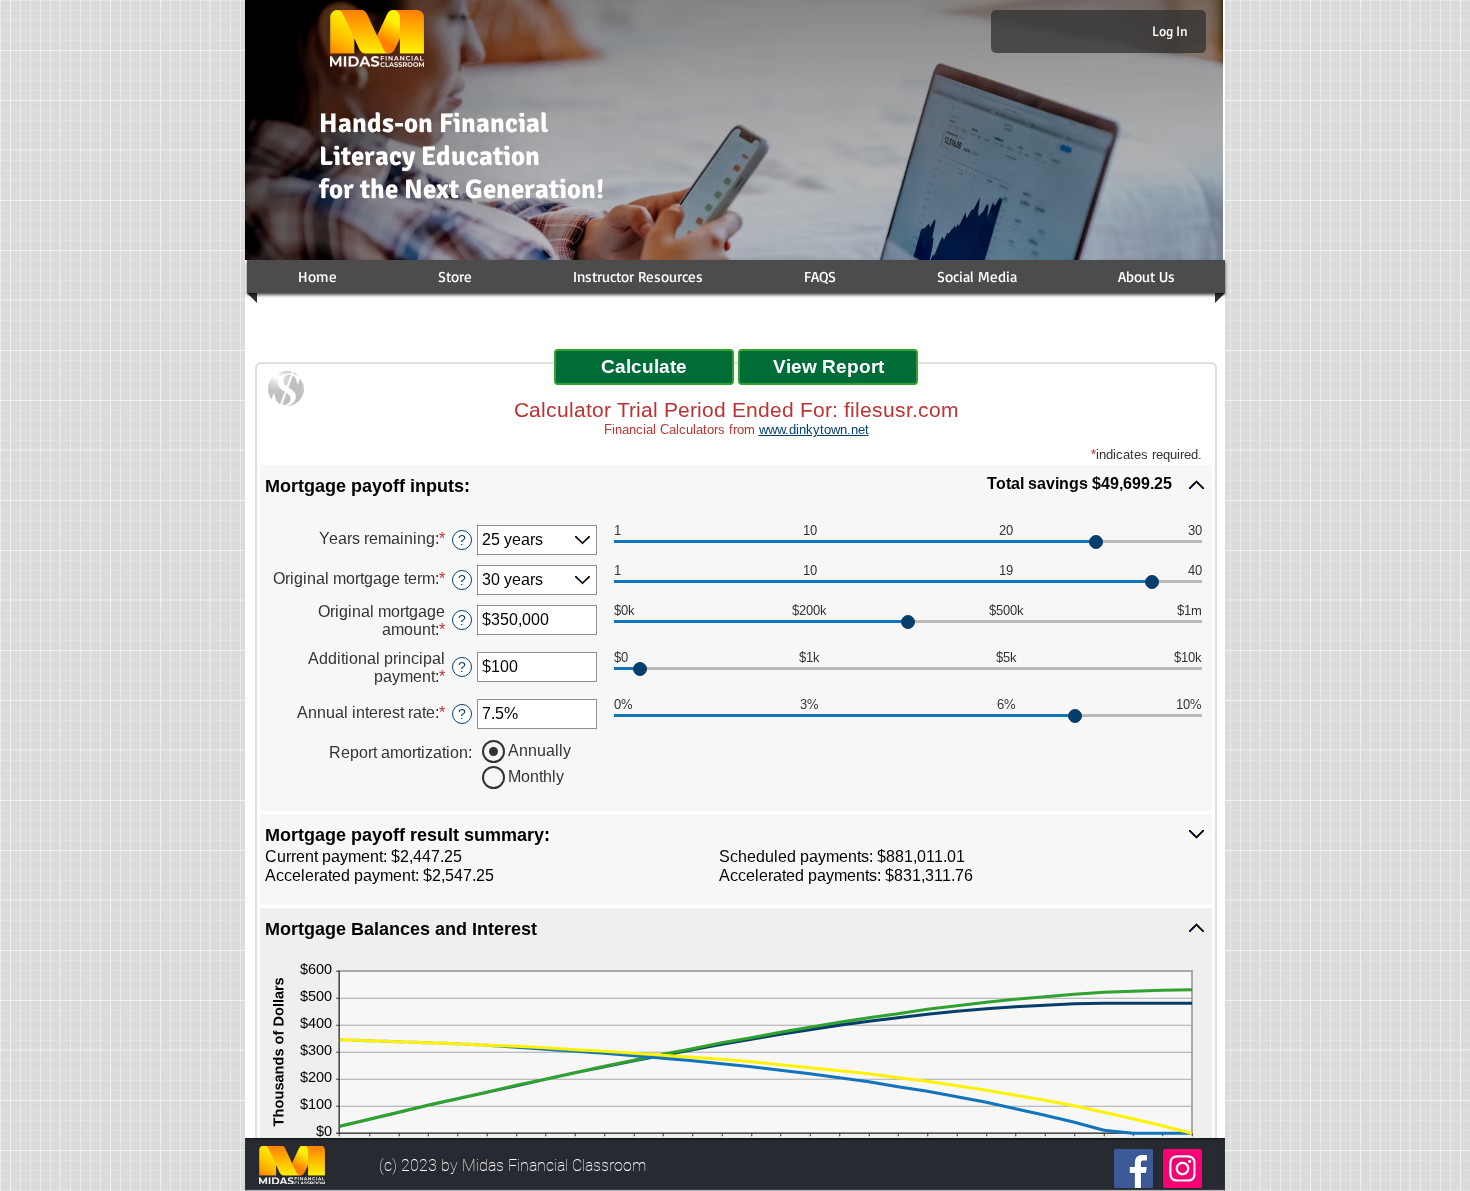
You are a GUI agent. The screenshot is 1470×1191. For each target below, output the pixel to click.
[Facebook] (1133, 1168)
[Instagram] (1182, 1168)
